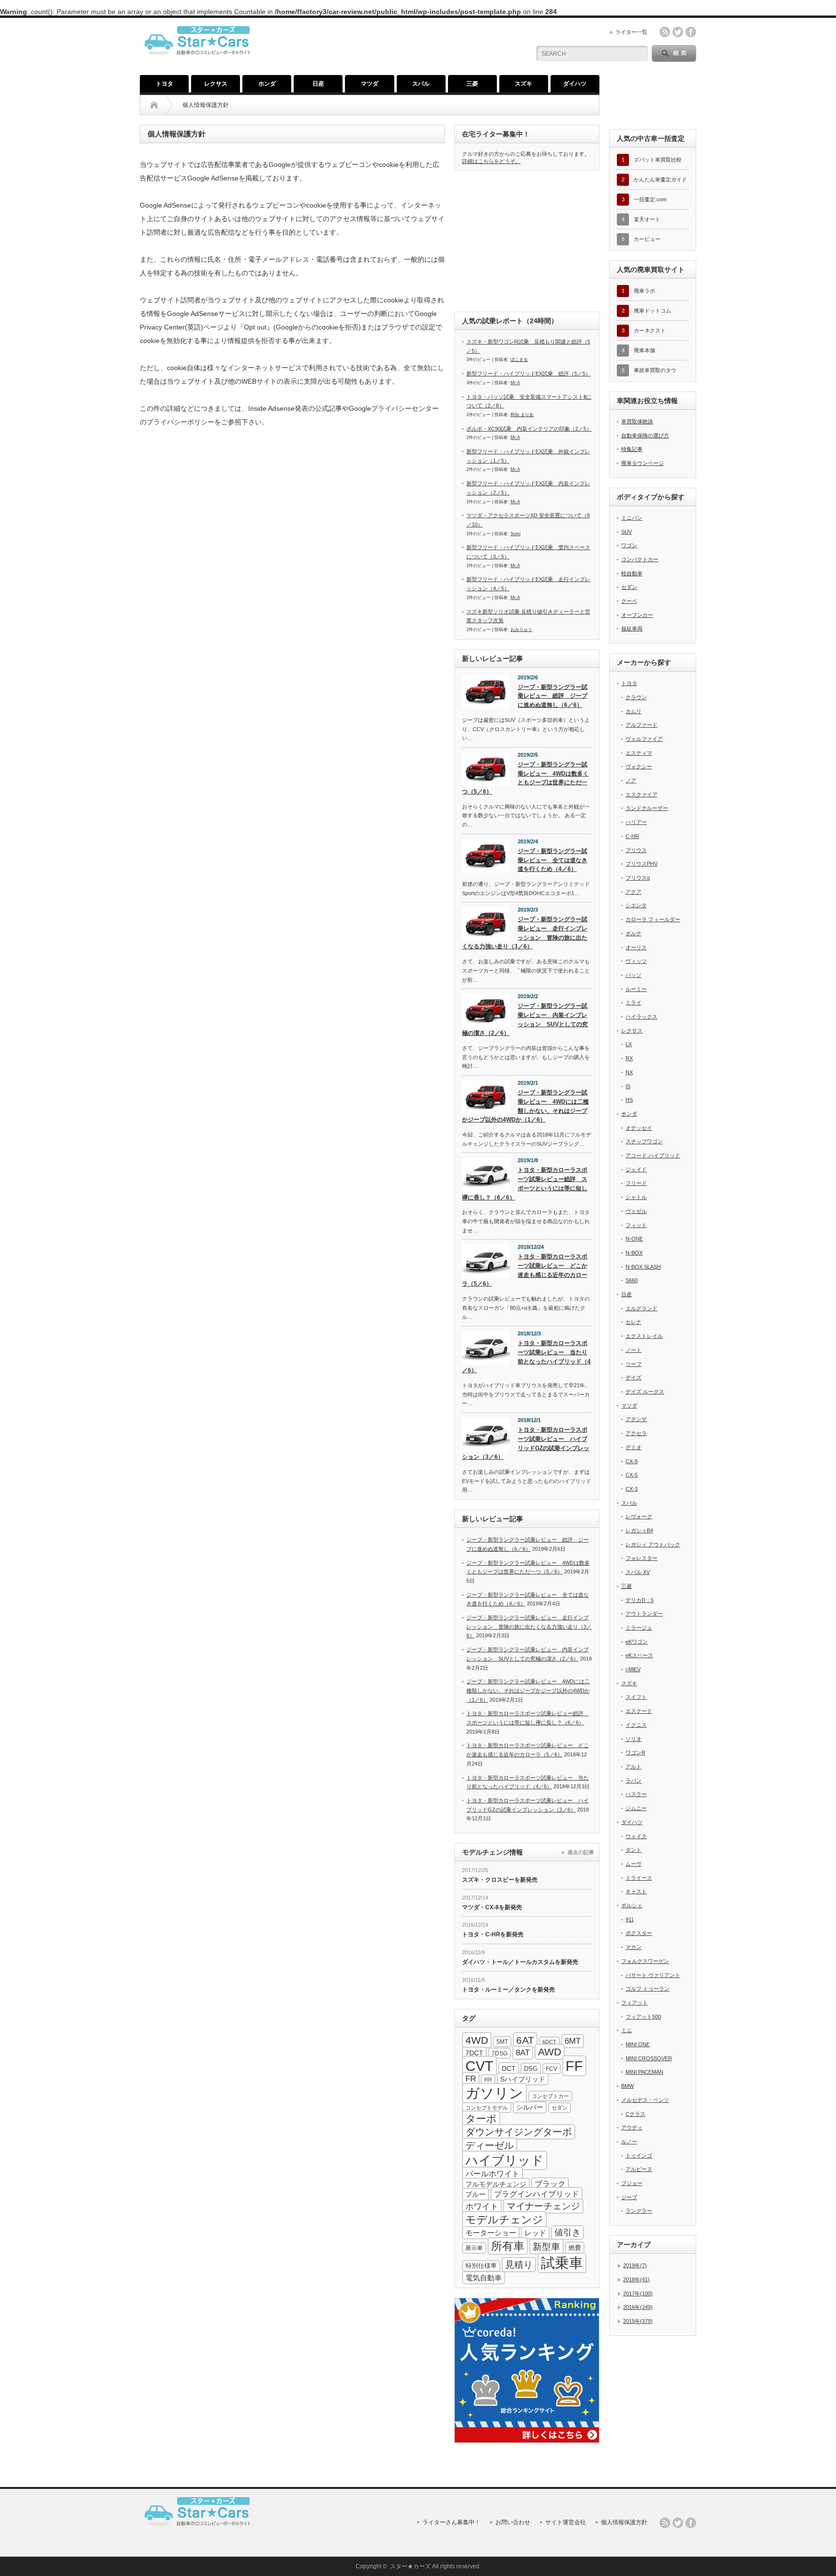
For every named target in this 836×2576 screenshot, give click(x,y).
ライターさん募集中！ (451, 2522)
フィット (636, 1225)
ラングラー (639, 2211)
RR (488, 2080)
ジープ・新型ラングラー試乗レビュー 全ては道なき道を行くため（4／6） (552, 860)
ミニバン (632, 518)
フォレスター (642, 1558)
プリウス (636, 850)
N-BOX (634, 1253)
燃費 (575, 2248)
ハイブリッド (505, 2160)
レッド (535, 2233)
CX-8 (632, 1461)
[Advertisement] (527, 240)
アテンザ (636, 1419)
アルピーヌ (639, 2169)
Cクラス (635, 2114)
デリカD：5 (640, 1600)
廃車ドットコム (652, 311)
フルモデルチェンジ (496, 2184)
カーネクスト (650, 330)
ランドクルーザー (647, 808)
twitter (678, 32)
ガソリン (494, 2093)
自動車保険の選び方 (645, 435)
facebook (691, 32)
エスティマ (639, 753)
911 (630, 1919)
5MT (502, 2042)
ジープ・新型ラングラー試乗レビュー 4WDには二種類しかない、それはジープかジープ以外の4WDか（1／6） (525, 1106)
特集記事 (632, 449)
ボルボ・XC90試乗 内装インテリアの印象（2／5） (529, 429)
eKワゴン (637, 1642)
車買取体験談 (637, 421)
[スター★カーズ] (201, 61)
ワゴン (629, 545)
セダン (560, 2108)
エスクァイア (642, 794)
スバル (421, 84)
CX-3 (632, 1489)
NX (629, 1072)
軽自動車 (632, 573)
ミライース (639, 1878)
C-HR (632, 836)
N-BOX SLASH (643, 1267)
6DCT (549, 2042)
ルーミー (636, 989)
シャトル (636, 1197)
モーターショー (491, 2233)
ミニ (627, 2030)
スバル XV (638, 1572)
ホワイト (482, 2207)
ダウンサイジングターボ (519, 2132)
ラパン (634, 1781)
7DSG (500, 2053)
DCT (509, 2068)
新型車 (546, 2247)
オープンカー (637, 615)
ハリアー (636, 822)
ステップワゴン (644, 1141)
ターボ (481, 2119)
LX (629, 1044)
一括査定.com (650, 199)
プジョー (632, 2183)
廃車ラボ (644, 291)
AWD (550, 2052)
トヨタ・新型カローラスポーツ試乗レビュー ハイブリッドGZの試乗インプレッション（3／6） (526, 1443)
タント (634, 1850)
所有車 (508, 2246)
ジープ (629, 2197)
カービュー (647, 239)
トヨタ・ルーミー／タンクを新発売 (508, 1990)
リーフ (634, 1364)
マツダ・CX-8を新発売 (492, 1907)
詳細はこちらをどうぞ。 (491, 161)
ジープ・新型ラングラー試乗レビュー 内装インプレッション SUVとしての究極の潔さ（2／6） (525, 1019)
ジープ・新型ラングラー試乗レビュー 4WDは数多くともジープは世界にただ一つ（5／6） (525, 778)
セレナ (634, 1322)
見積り (519, 2265)
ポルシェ (632, 1905)
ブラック (550, 2184)
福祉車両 (632, 629)
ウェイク (636, 1836)
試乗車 (562, 2263)
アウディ (632, 2127)
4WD (477, 2040)
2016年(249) (638, 2307)
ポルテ (634, 933)
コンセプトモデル (487, 2108)
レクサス (216, 84)
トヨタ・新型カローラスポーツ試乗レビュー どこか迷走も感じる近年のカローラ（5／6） (525, 1270)
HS (629, 1100)
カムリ (634, 711)
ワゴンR (635, 1752)
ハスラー (636, 1794)
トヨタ (164, 84)
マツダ (370, 84)
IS (628, 1086)
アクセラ (636, 1433)
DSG (531, 2069)
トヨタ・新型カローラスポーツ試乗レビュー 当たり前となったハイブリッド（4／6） (526, 1357)
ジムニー (636, 1808)
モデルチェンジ (504, 2220)
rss (665, 32)
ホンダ (267, 84)
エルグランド (642, 1308)
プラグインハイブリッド (537, 2194)
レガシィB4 (639, 1530)
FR (471, 2079)
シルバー (530, 2107)
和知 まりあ (522, 415)
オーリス (636, 947)
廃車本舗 (644, 350)
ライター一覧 (631, 32)
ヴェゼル (636, 1211)
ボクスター (639, 1933)
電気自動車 (484, 2278)
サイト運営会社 (566, 2522)
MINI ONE (638, 2044)
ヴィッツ (636, 961)
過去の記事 (581, 1852)
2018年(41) (636, 2279)
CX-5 (632, 1475)
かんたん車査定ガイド (660, 180)
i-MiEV (633, 1669)
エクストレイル (644, 1336)
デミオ (634, 1447)
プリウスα (638, 878)
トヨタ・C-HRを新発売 (493, 1934)
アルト (634, 1767)
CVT (479, 2066)
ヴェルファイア (644, 739)
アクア (634, 892)
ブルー (476, 2194)
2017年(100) (638, 2293)
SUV (627, 532)
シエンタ (636, 905)
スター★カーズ (410, 2566)
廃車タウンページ (642, 463)
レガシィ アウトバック (653, 1544)
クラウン (636, 697)
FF (574, 2066)
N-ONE (634, 1239)
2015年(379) (638, 2321)
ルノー (629, 2142)
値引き (567, 2232)
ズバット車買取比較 (658, 160)
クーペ (629, 601)
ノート (634, 1350)
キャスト (636, 1891)
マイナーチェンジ (543, 2206)
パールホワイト (493, 2173)
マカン (634, 1947)
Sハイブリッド (523, 2079)
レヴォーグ (639, 1516)
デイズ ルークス (645, 1392)
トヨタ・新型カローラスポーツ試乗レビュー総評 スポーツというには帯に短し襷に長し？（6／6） (525, 1183)
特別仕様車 (481, 2266)
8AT (523, 2053)
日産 (318, 84)
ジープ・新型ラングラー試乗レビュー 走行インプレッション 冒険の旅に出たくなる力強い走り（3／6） (525, 933)
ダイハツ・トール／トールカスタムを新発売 (520, 1962)
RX (629, 1058)
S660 (632, 1280)
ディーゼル (490, 2145)
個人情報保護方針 (624, 2522)
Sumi (515, 534)
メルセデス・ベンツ (645, 2100)
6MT (573, 2041)
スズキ (523, 84)
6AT (525, 2040)
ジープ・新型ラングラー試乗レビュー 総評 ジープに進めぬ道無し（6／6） (552, 696)
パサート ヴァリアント (653, 1975)
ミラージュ (639, 1628)
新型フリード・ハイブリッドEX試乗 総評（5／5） (529, 374)
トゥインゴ (639, 2156)
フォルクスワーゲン (645, 1961)
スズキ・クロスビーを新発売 (500, 1880)
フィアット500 (643, 2017)
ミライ (634, 1003)
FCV (552, 2069)
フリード (636, 1183)
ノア (631, 780)
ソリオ (634, 1739)
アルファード (642, 725)
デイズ (634, 1378)
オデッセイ (639, 1128)
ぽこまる (519, 359)
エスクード (639, 1711)
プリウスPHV (642, 864)
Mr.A (515, 383)
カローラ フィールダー (653, 919)
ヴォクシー (639, 766)
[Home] (154, 105)
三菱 (472, 84)
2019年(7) (635, 2265)
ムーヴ (634, 1864)
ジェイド (636, 1169)
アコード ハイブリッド (653, 1155)
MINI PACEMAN (644, 2072)
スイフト (636, 1697)
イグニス (636, 1725)
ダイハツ (575, 84)
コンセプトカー (550, 2096)
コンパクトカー (640, 559)
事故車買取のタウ (655, 370)
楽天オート (647, 219)
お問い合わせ (513, 2522)
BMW (627, 2086)
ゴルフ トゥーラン (648, 1989)
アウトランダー (644, 1614)
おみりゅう (521, 629)
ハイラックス (642, 1017)
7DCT (474, 2053)
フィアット (634, 2003)
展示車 (474, 2248)
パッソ (634, 975)
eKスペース (639, 1655)
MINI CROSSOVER (649, 2058)
